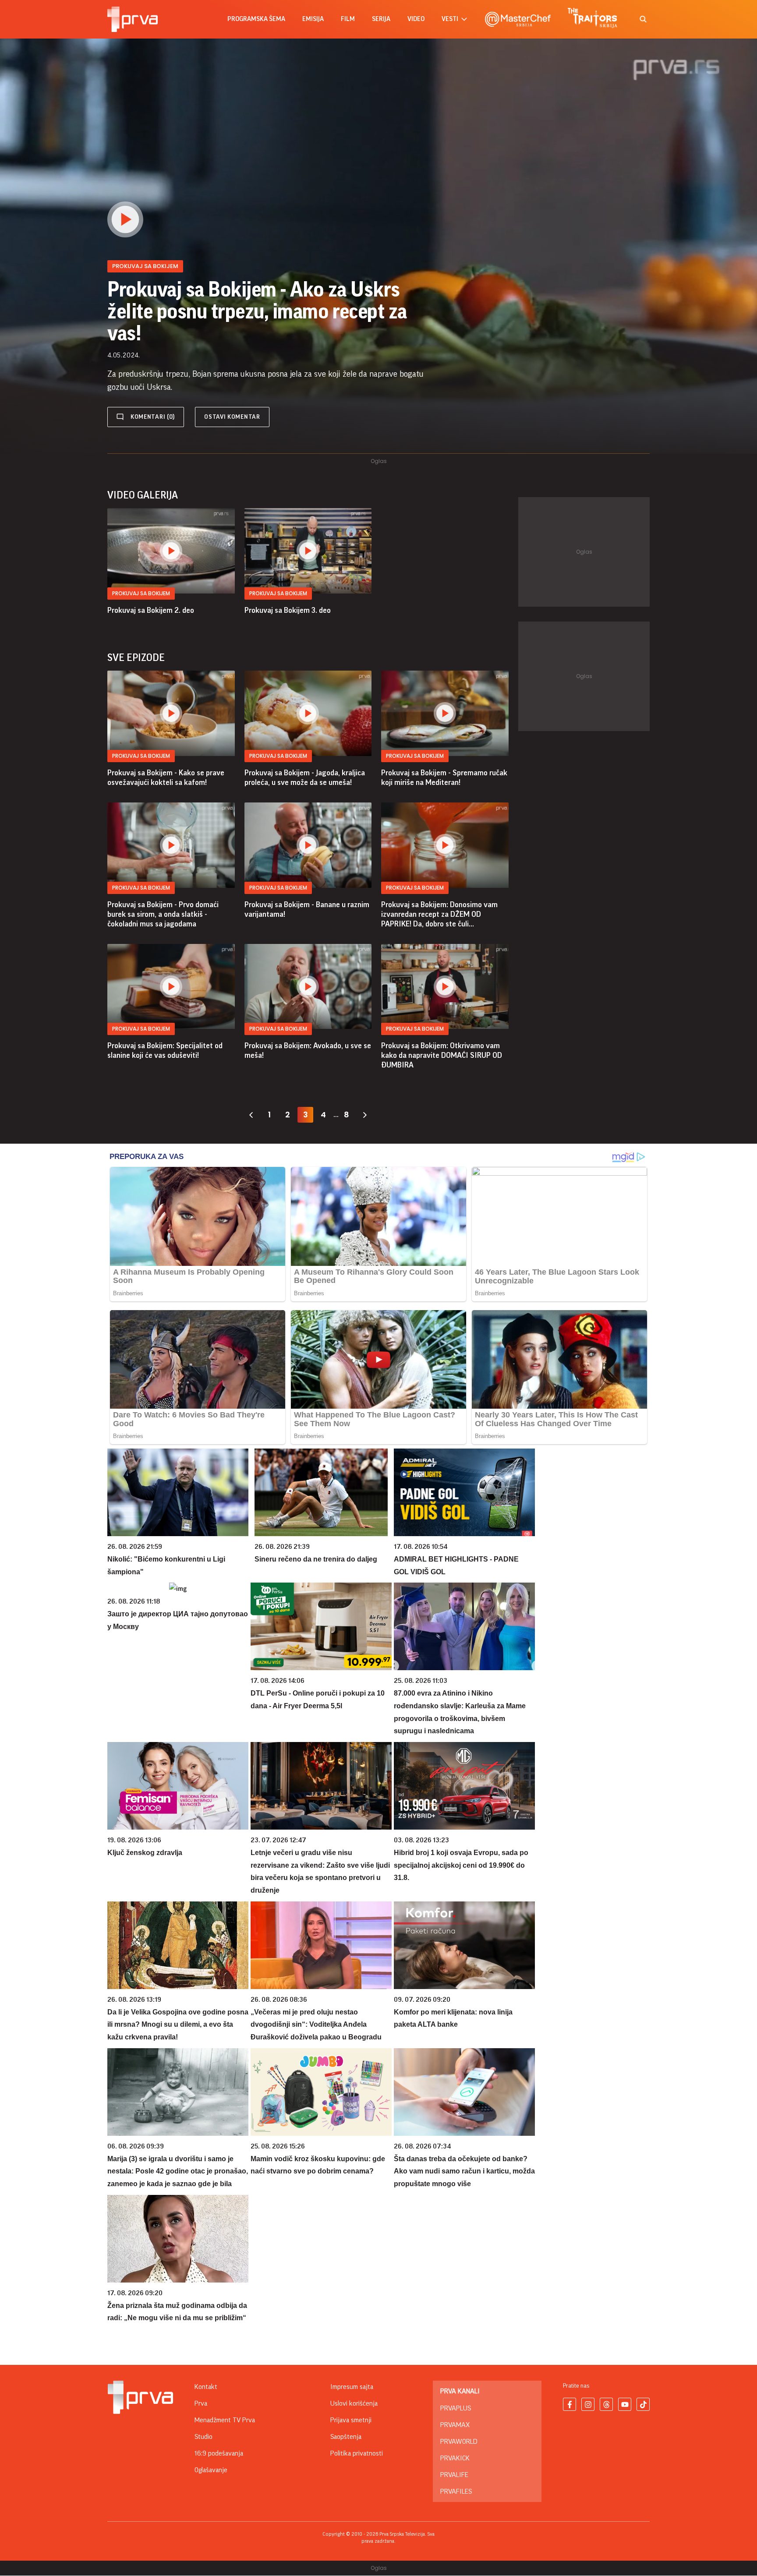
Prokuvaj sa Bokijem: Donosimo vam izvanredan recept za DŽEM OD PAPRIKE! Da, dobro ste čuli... (439, 914)
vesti (450, 19)
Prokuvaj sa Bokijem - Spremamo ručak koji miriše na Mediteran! (444, 777)
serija (381, 19)
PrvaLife (454, 2475)
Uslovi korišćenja (354, 2403)
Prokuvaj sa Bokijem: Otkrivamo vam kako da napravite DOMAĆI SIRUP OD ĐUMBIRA (442, 1055)
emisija (313, 19)
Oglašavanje (211, 2470)
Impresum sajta (352, 2387)
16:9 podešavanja (219, 2453)
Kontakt (206, 2387)
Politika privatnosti (357, 2453)
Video (416, 19)
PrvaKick (455, 2458)
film (348, 19)
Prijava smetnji (351, 2420)
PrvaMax (455, 2425)
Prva (201, 2403)
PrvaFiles (456, 2491)
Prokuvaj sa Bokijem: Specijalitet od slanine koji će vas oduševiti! (165, 1050)
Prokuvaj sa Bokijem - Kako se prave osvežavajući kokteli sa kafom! (166, 777)
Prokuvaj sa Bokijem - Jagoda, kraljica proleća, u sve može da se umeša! (305, 777)
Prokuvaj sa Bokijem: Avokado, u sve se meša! (308, 1050)
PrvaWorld (459, 2442)
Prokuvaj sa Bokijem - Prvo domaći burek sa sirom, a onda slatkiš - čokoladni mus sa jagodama (163, 914)
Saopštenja (346, 2437)
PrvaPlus (456, 2408)
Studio (203, 2437)
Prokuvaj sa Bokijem (141, 593)
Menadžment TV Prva (225, 2420)
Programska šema (256, 19)
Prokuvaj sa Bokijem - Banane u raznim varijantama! (307, 909)
